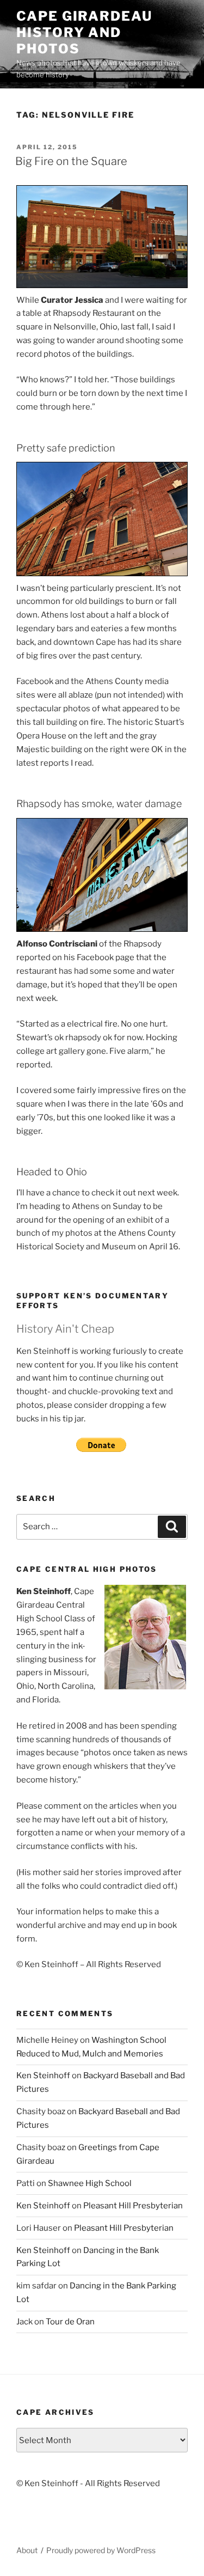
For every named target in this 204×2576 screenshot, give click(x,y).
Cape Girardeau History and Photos (84, 32)
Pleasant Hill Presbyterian (133, 2206)
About (27, 2550)
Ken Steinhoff (43, 2076)
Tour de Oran (70, 2322)
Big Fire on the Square (71, 161)
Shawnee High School (90, 2183)
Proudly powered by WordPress (101, 2550)
